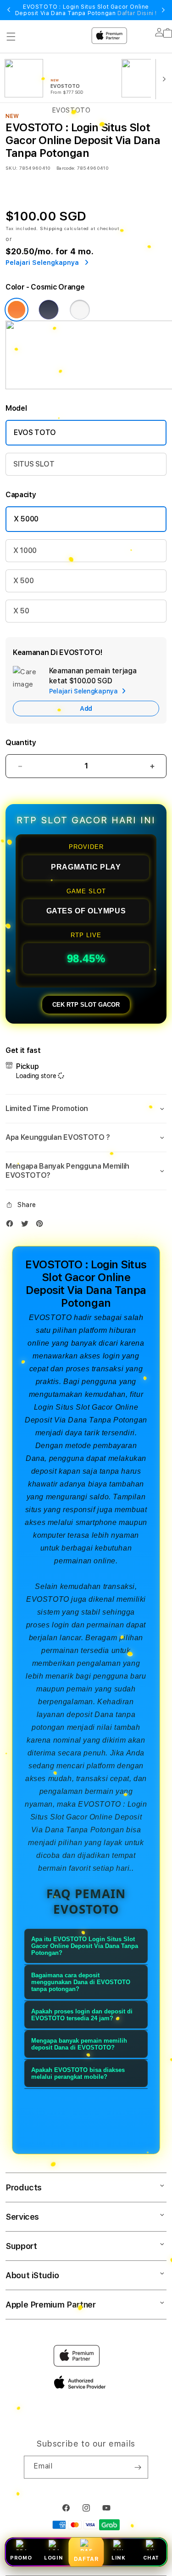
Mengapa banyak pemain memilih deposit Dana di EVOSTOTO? (79, 2044)
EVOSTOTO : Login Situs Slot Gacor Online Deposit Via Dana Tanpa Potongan (86, 10)
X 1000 (25, 550)
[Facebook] (12, 1226)
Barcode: (66, 168)
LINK (118, 2558)
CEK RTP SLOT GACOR (86, 1005)
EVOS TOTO (35, 432)
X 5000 (26, 519)
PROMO (21, 2558)
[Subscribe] (138, 2467)
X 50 (21, 611)
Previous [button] (9, 10)
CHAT (151, 2558)
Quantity (21, 743)
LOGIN (53, 2558)
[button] (86, 1109)
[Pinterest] (42, 1226)
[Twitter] (27, 1226)
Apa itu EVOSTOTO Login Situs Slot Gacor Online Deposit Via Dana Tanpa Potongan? (85, 1946)
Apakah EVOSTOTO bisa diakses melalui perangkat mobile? (78, 2073)
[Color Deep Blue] (49, 310)
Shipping (51, 228)
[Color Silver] (80, 310)
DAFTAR (86, 2559)
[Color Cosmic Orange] (17, 310)
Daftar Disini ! (137, 13)
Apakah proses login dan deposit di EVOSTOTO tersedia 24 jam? (82, 2015)
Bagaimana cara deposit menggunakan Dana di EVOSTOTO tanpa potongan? (81, 1982)
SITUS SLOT (34, 464)
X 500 (23, 581)
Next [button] (163, 10)
